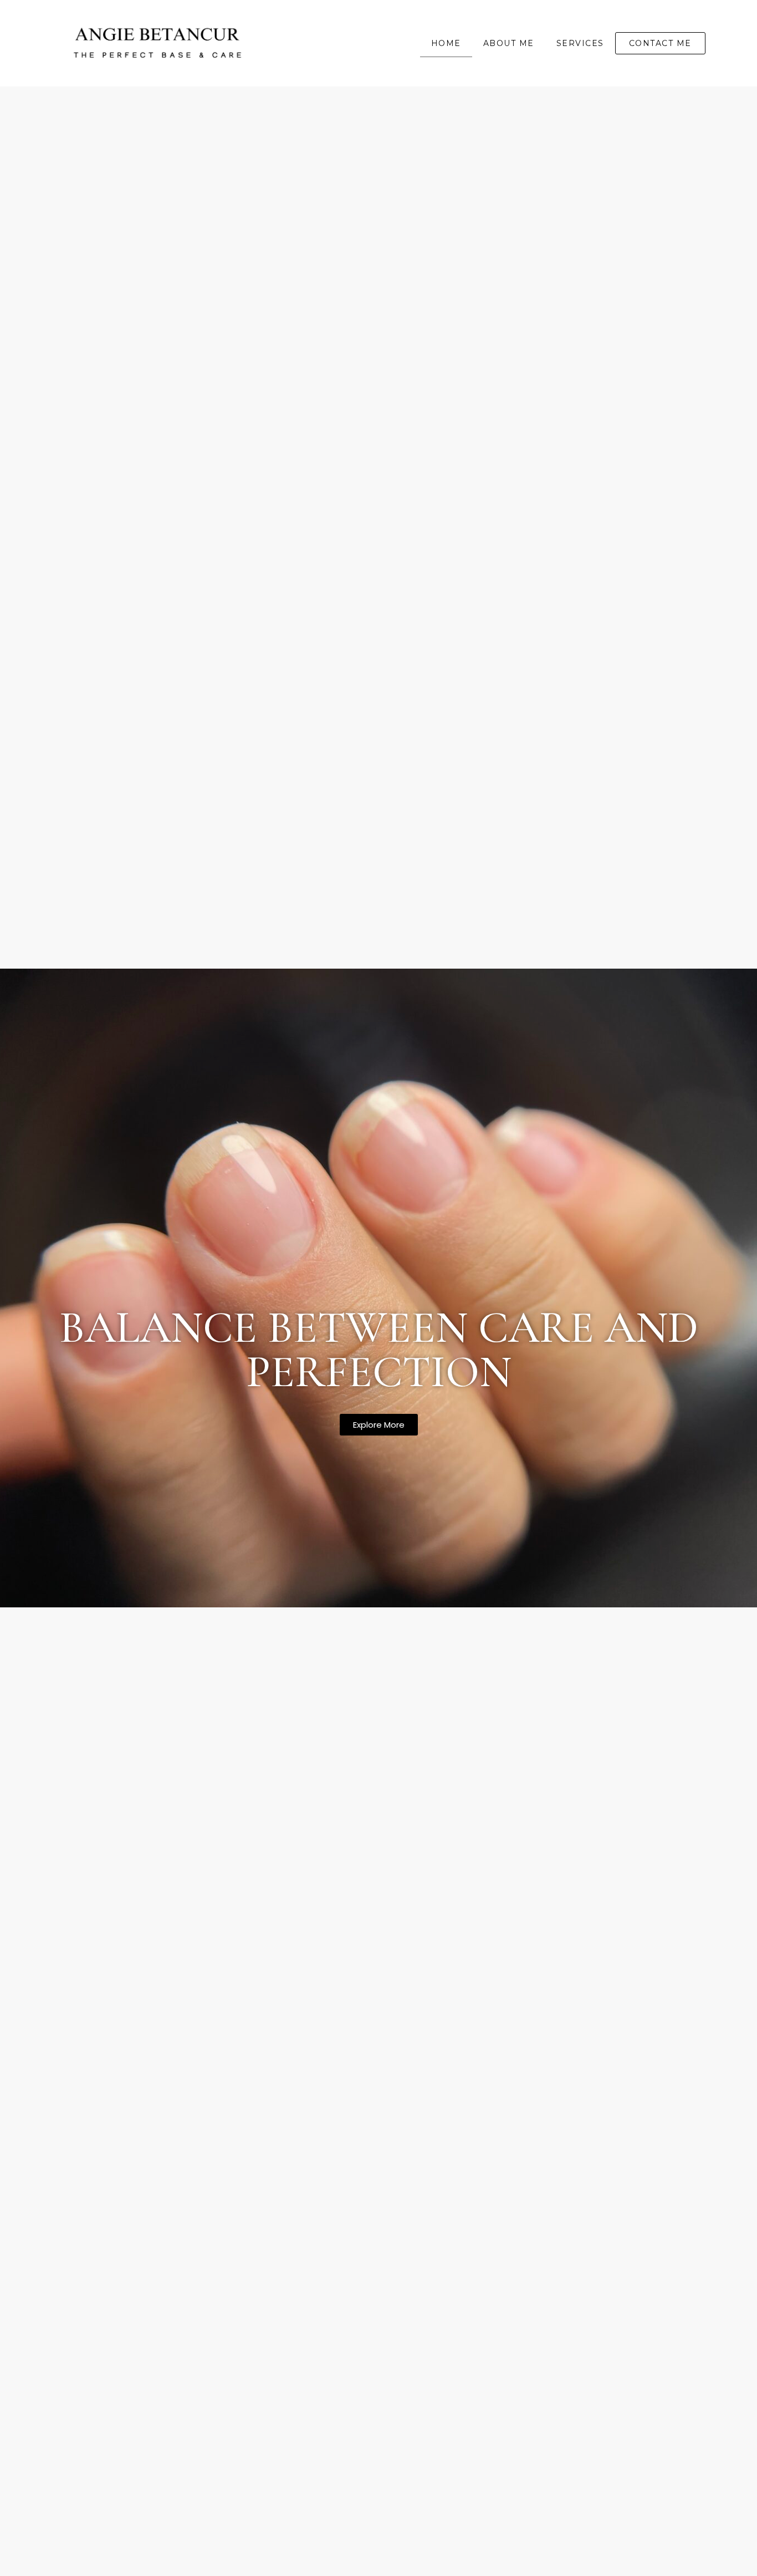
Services (580, 43)
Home (446, 43)
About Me (509, 43)
